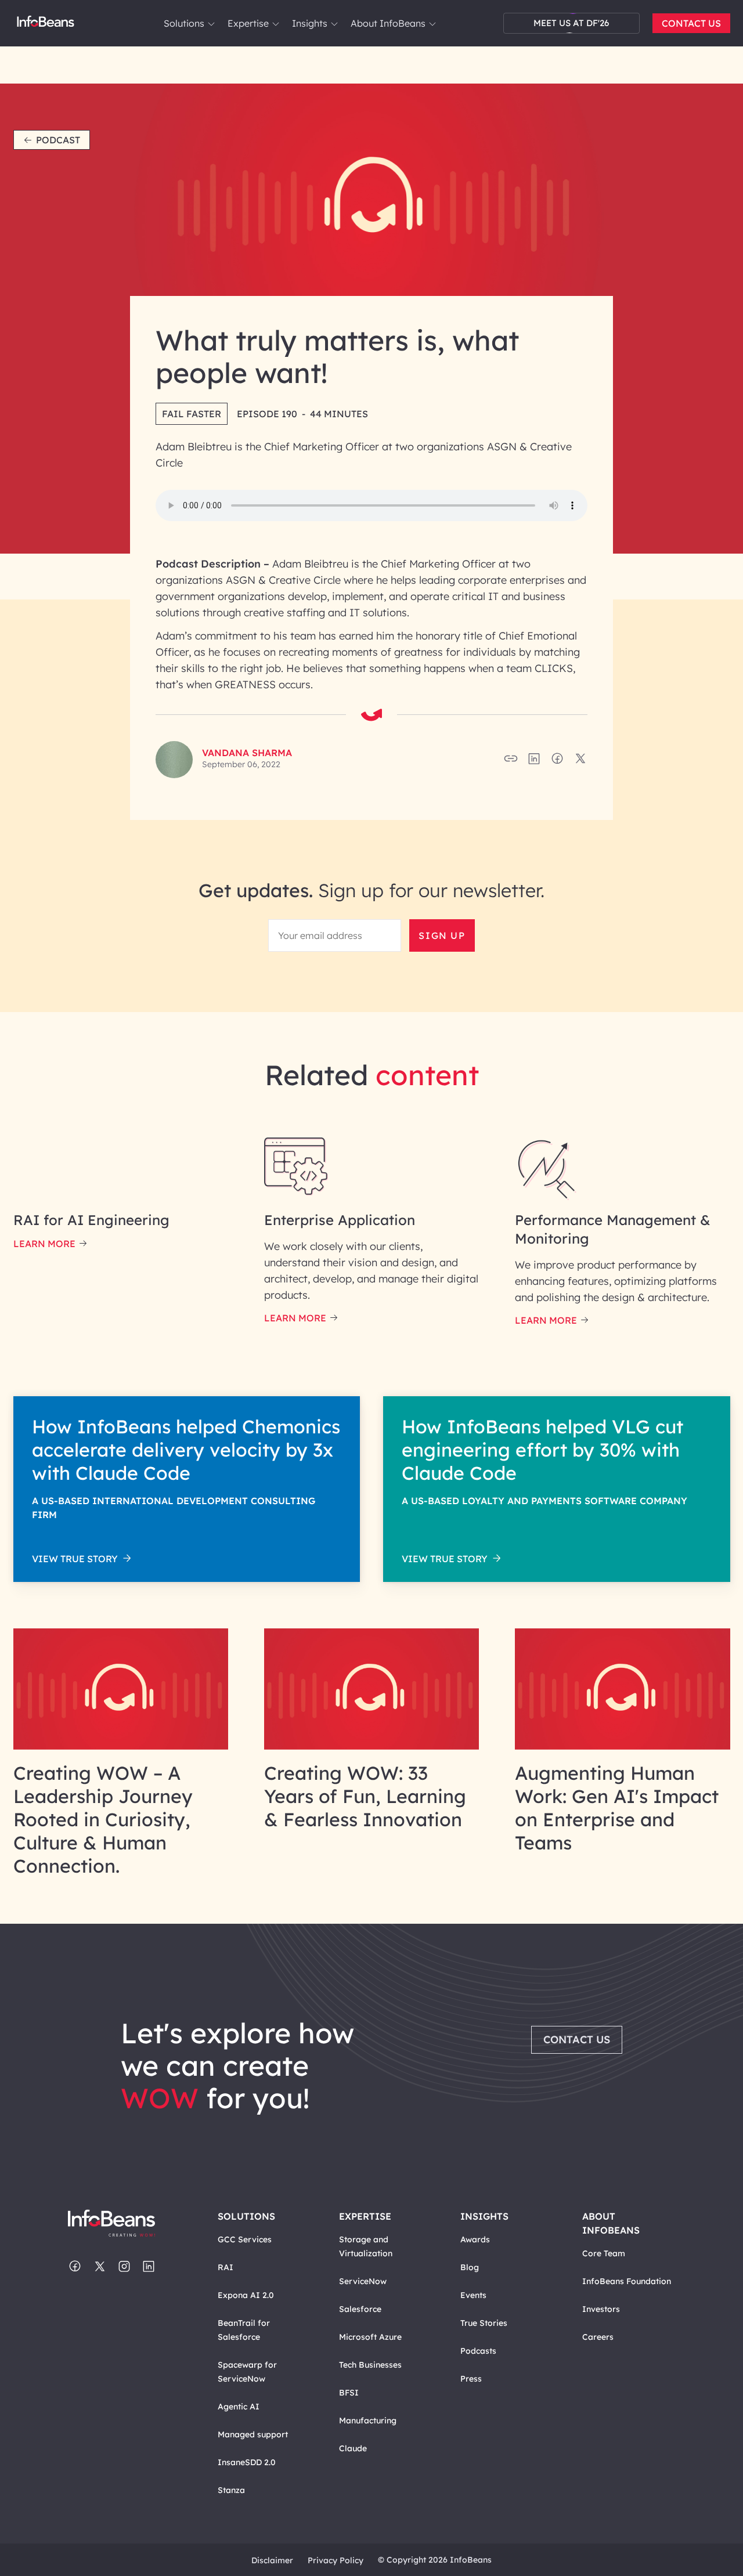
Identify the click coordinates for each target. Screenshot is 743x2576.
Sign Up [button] (442, 935)
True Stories (484, 2323)
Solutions (184, 23)
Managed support (253, 2434)
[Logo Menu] (46, 23)
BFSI (349, 2393)
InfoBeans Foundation (627, 2281)
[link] (211, 24)
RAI (226, 2267)
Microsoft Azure (370, 2337)
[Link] (121, 1746)
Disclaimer (272, 2560)
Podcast (58, 140)
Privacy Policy (336, 2560)
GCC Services (245, 2239)
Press (471, 2379)
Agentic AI (239, 2407)
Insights (310, 23)
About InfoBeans (388, 23)
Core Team (604, 2253)
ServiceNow (363, 2281)
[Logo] (122, 2224)
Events (473, 2295)
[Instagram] (124, 2267)
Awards (475, 2239)
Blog (470, 2267)
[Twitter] (100, 2267)
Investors (601, 2309)
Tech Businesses (370, 2365)
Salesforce (360, 2309)
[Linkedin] (149, 2267)
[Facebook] (75, 2267)
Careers (598, 2337)
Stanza (231, 2490)
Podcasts (478, 2351)
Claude (353, 2448)
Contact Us (691, 23)
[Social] (534, 762)
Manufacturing (368, 2420)
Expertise (248, 23)
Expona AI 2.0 (246, 2295)
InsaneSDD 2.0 (247, 2462)
